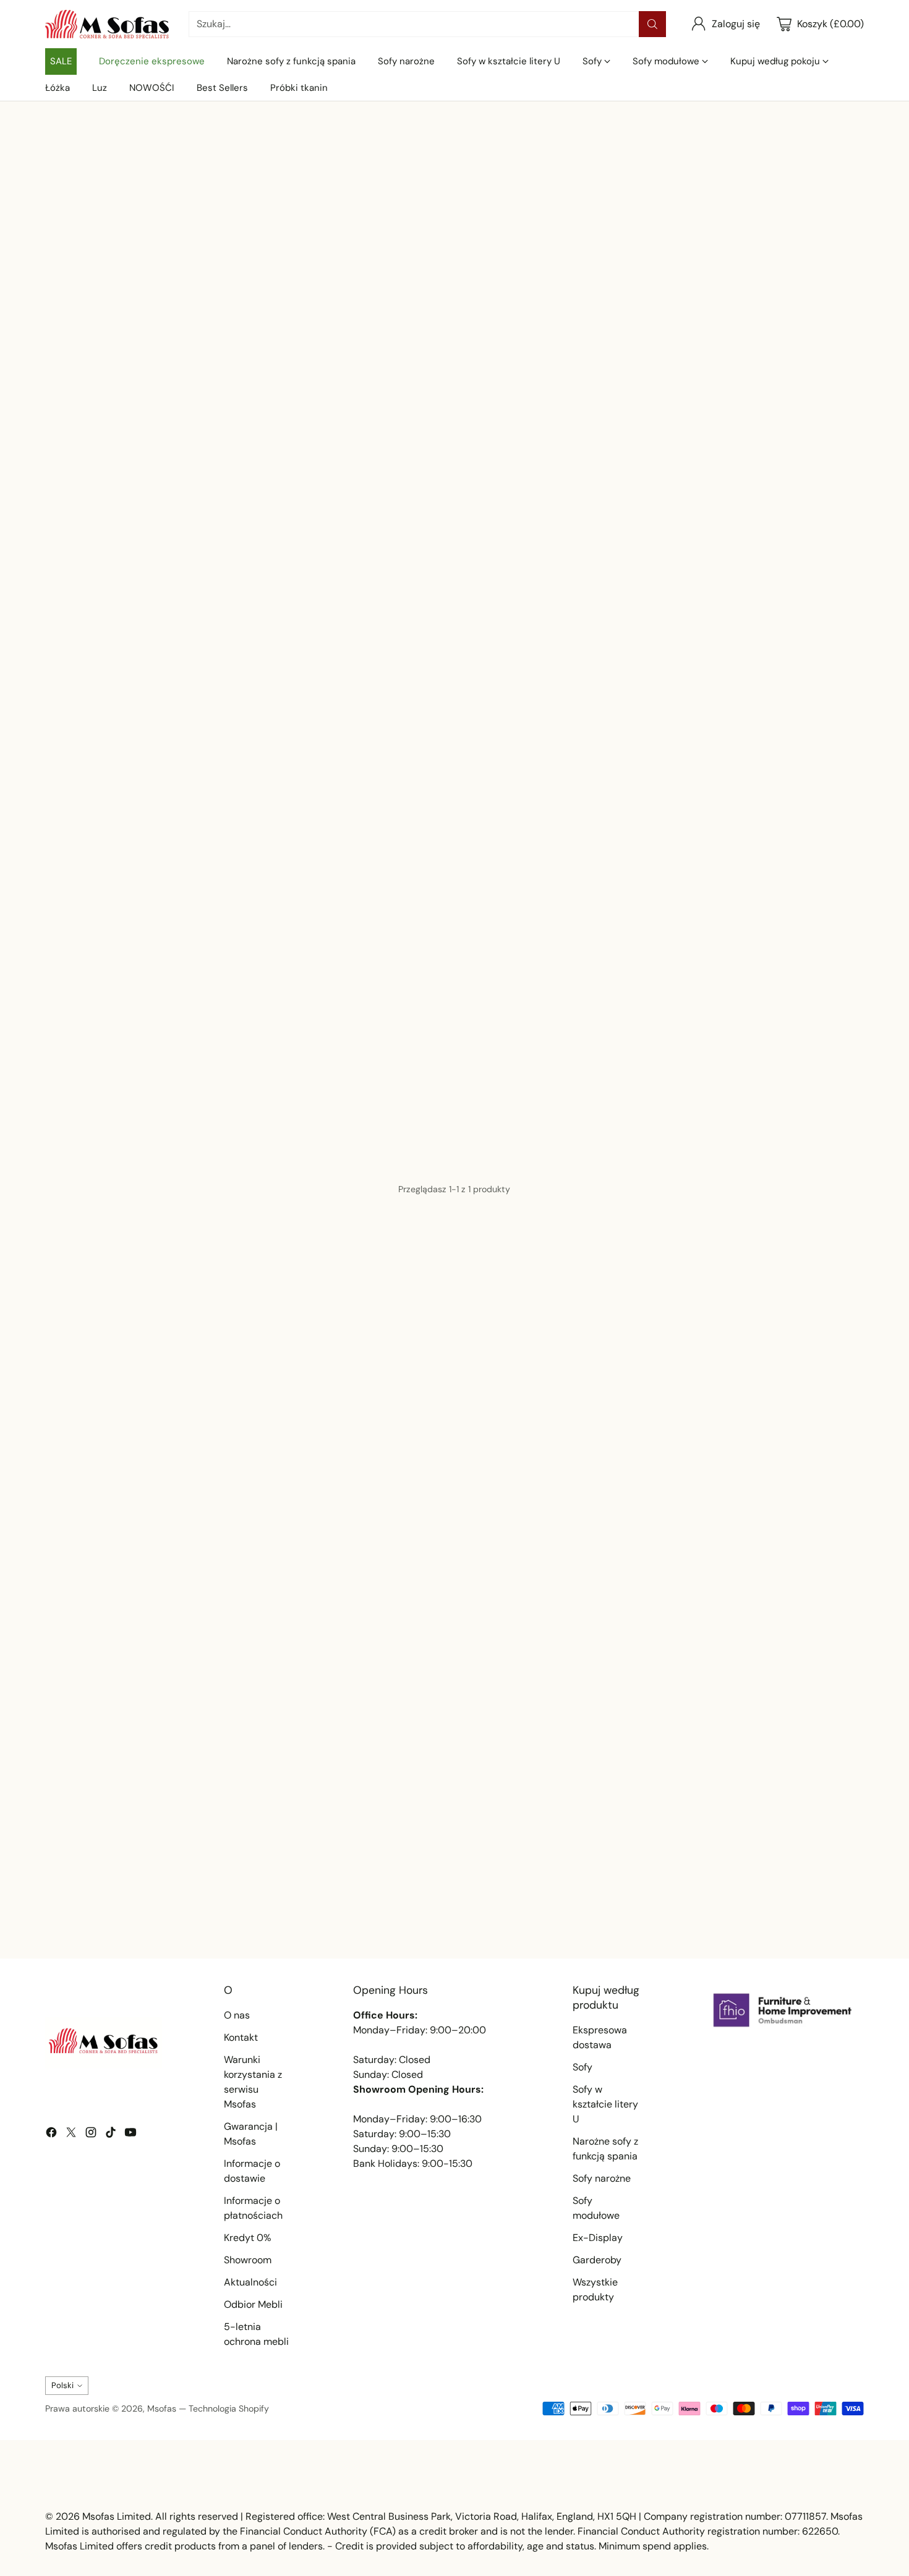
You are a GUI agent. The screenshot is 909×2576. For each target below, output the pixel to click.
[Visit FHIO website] (783, 2010)
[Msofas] (107, 24)
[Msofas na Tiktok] (111, 2134)
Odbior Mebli (253, 2304)
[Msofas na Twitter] (71, 2134)
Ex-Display (598, 2238)
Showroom (248, 2260)
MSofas (845, 335)
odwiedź (335, 783)
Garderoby (597, 2260)
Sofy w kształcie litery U (605, 2104)
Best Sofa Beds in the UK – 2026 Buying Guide (165, 1908)
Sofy (583, 2067)
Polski (62, 2385)
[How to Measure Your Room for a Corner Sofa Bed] (732, 1791)
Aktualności (250, 2282)
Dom (55, 142)
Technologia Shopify (229, 2409)
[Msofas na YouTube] (130, 2134)
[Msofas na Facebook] (51, 2134)
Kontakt (241, 2037)
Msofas (162, 2409)
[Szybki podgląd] (292, 962)
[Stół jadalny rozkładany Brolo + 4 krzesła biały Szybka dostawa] (177, 1034)
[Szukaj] (652, 24)
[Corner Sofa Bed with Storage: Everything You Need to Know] (454, 1791)
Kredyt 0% (248, 2238)
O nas (237, 2015)
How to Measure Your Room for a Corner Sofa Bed (720, 1908)
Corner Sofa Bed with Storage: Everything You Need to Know (446, 1908)
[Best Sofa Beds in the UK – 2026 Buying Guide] (177, 1791)
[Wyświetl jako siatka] (669, 902)
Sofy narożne (602, 2178)
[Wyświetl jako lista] (691, 902)
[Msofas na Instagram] (91, 2134)
